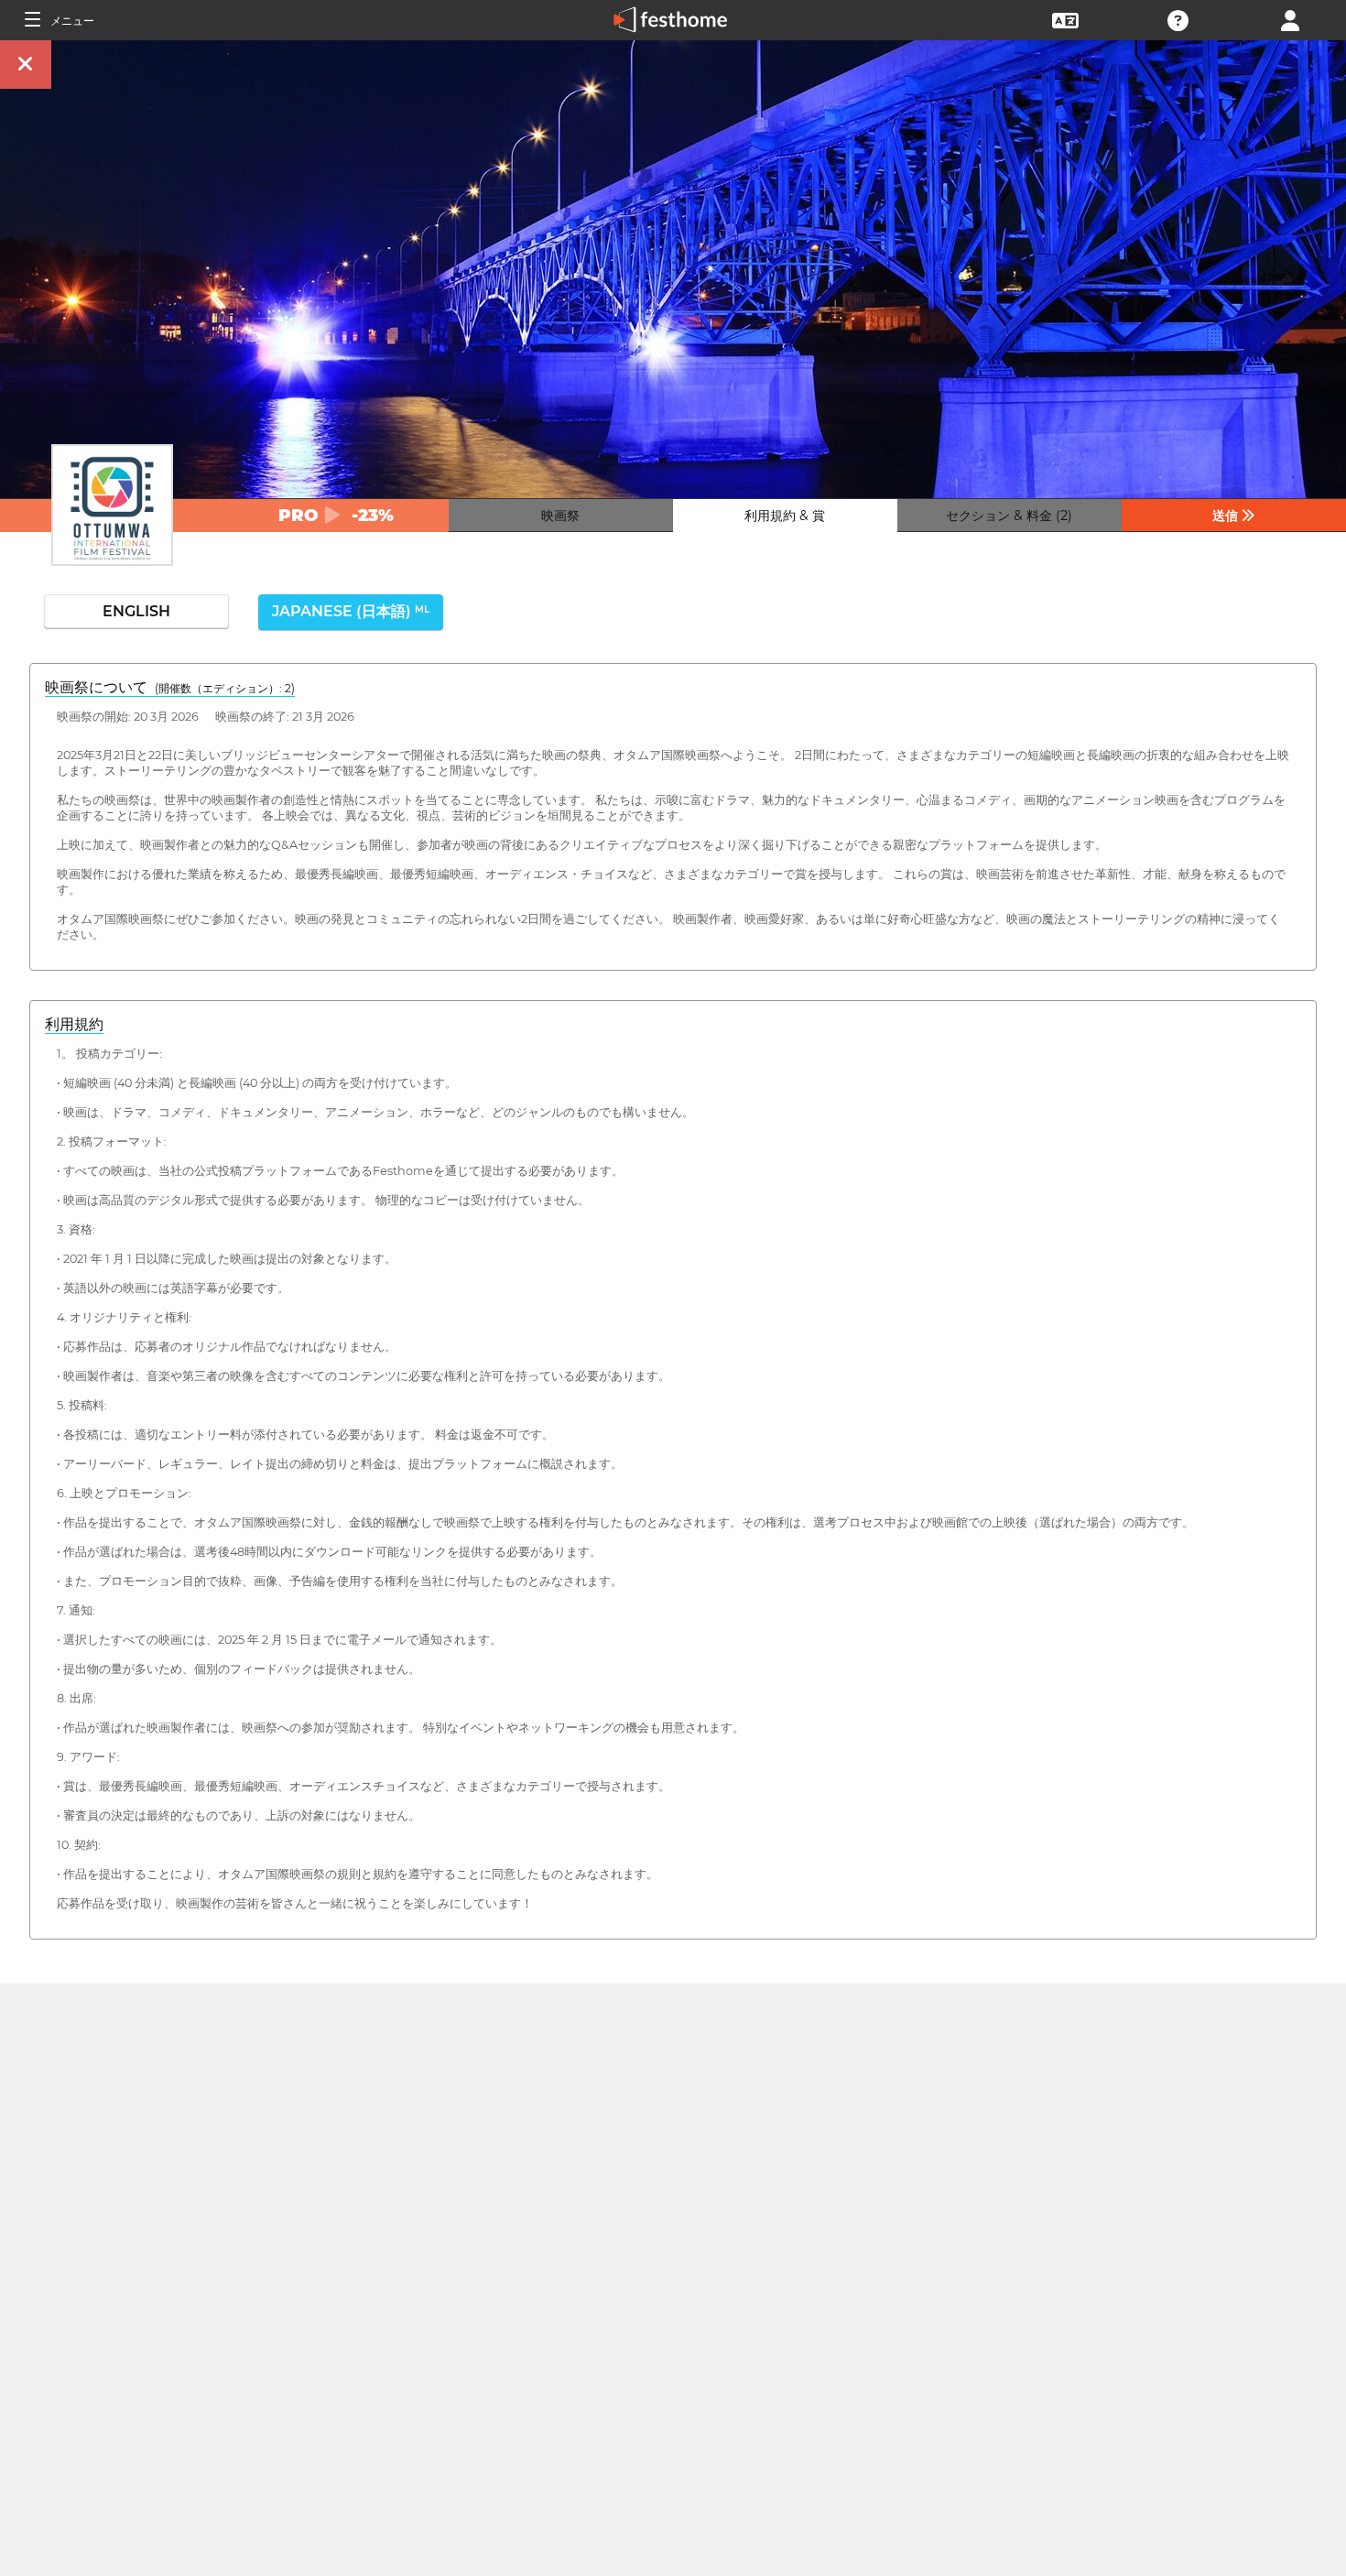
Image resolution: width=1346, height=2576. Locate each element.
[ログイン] (1290, 19)
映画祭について (170, 687)
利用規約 (74, 1024)
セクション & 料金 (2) (1009, 516)
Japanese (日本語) (351, 611)
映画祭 (560, 516)
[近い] (26, 65)
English (136, 611)
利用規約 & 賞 (785, 516)
